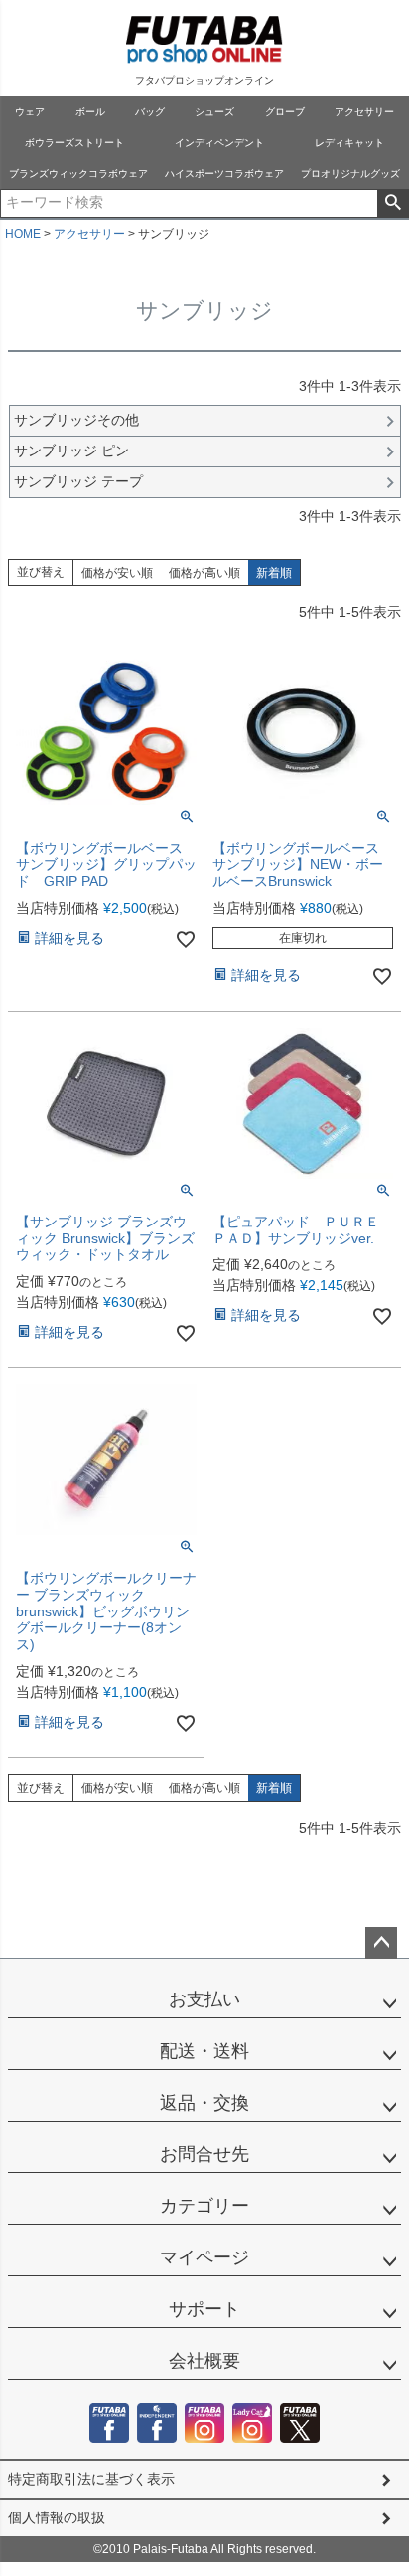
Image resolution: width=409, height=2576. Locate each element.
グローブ (285, 112)
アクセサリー (364, 112)
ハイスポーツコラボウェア (224, 173)
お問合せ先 (204, 2154)
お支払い (204, 1999)
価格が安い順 (117, 573)
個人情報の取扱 (57, 2517)
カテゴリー (204, 2206)
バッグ (150, 112)
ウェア (30, 112)
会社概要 (204, 2361)
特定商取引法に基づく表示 (91, 2479)
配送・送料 (204, 2051)
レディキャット (349, 142)
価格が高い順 (204, 573)
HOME (23, 234)
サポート (204, 2309)
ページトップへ (381, 1943)
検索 (393, 203)
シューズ (214, 112)
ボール (90, 112)
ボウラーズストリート (74, 142)
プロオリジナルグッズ (350, 173)
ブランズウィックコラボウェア (78, 173)
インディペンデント (219, 142)
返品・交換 (204, 2103)
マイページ (204, 2257)
